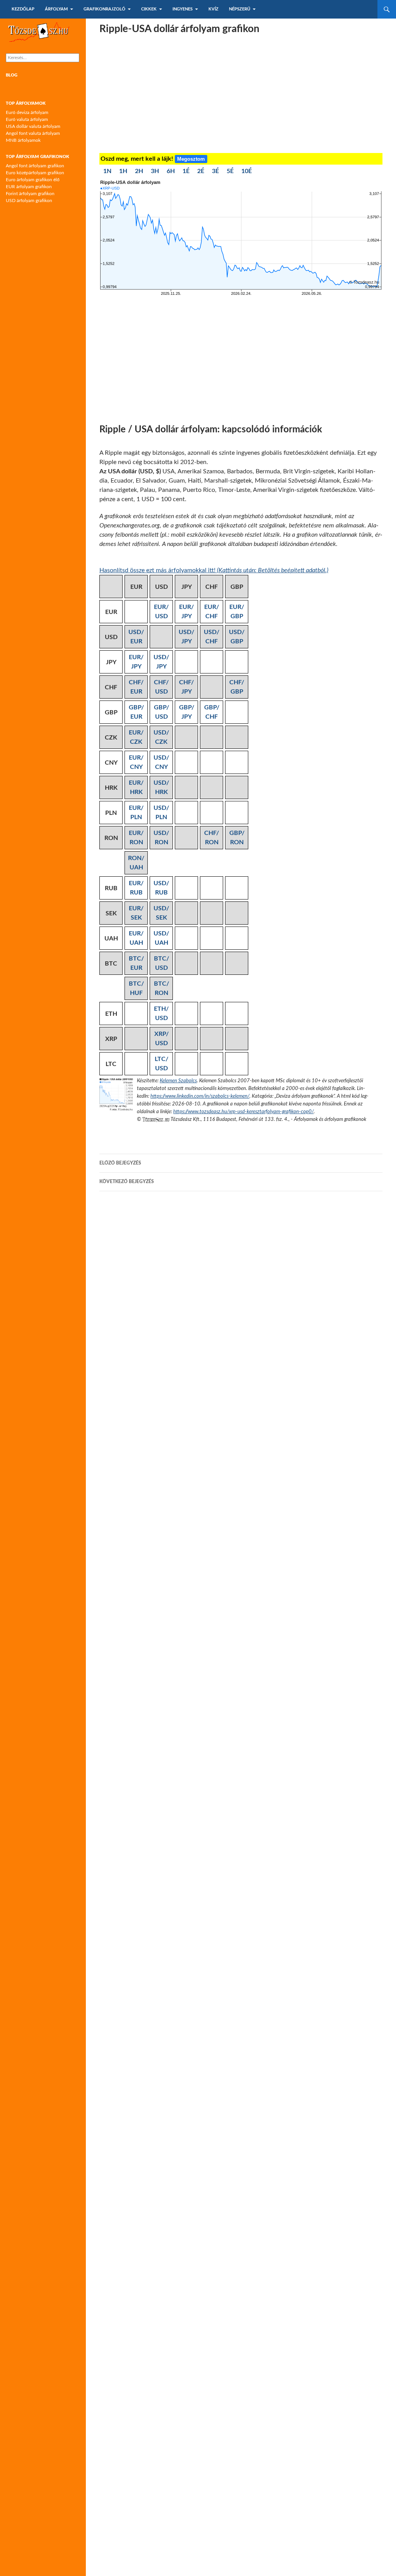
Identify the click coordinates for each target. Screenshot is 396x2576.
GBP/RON (237, 838)
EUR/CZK (136, 737)
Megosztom (191, 159)
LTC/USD (161, 1064)
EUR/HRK (136, 787)
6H (171, 171)
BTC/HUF (136, 988)
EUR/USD (161, 612)
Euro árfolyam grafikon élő (33, 180)
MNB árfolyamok (23, 140)
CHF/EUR (136, 687)
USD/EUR (136, 637)
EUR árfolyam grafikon (29, 187)
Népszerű (240, 9)
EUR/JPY (186, 612)
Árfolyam (56, 9)
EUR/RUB (136, 888)
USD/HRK (161, 787)
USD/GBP (237, 637)
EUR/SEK (136, 913)
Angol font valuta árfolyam (33, 133)
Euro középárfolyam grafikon (35, 173)
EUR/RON (136, 838)
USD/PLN (161, 813)
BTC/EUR (136, 963)
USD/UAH (161, 938)
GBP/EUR (136, 712)
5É (230, 171)
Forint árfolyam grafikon (30, 194)
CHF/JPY (186, 687)
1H (123, 171)
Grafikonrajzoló (104, 9)
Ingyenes (183, 9)
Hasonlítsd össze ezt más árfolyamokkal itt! (214, 570)
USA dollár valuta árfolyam (33, 126)
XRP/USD (161, 1039)
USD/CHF (212, 637)
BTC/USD (161, 963)
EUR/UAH (136, 938)
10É (247, 171)
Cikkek (149, 9)
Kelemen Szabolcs (178, 1081)
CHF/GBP (237, 687)
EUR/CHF (212, 612)
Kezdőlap (23, 9)
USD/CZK (161, 737)
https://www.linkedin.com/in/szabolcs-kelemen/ (200, 1096)
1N (107, 171)
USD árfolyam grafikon (29, 201)
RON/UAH (136, 863)
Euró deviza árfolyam (27, 112)
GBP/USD (161, 712)
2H (139, 171)
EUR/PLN (136, 813)
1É (186, 171)
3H (155, 171)
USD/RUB (161, 888)
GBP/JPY (187, 712)
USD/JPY (186, 637)
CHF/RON (212, 838)
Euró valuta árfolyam (27, 119)
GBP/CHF (212, 712)
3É (215, 171)
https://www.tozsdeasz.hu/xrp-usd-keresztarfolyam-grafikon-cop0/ (243, 1112)
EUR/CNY (136, 762)
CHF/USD (161, 687)
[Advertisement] (241, 95)
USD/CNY (161, 762)
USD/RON (161, 838)
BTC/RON (161, 988)
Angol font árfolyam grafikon (35, 166)
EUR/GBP (237, 612)
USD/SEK (161, 913)
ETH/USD (161, 1013)
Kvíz (213, 9)
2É (201, 171)
